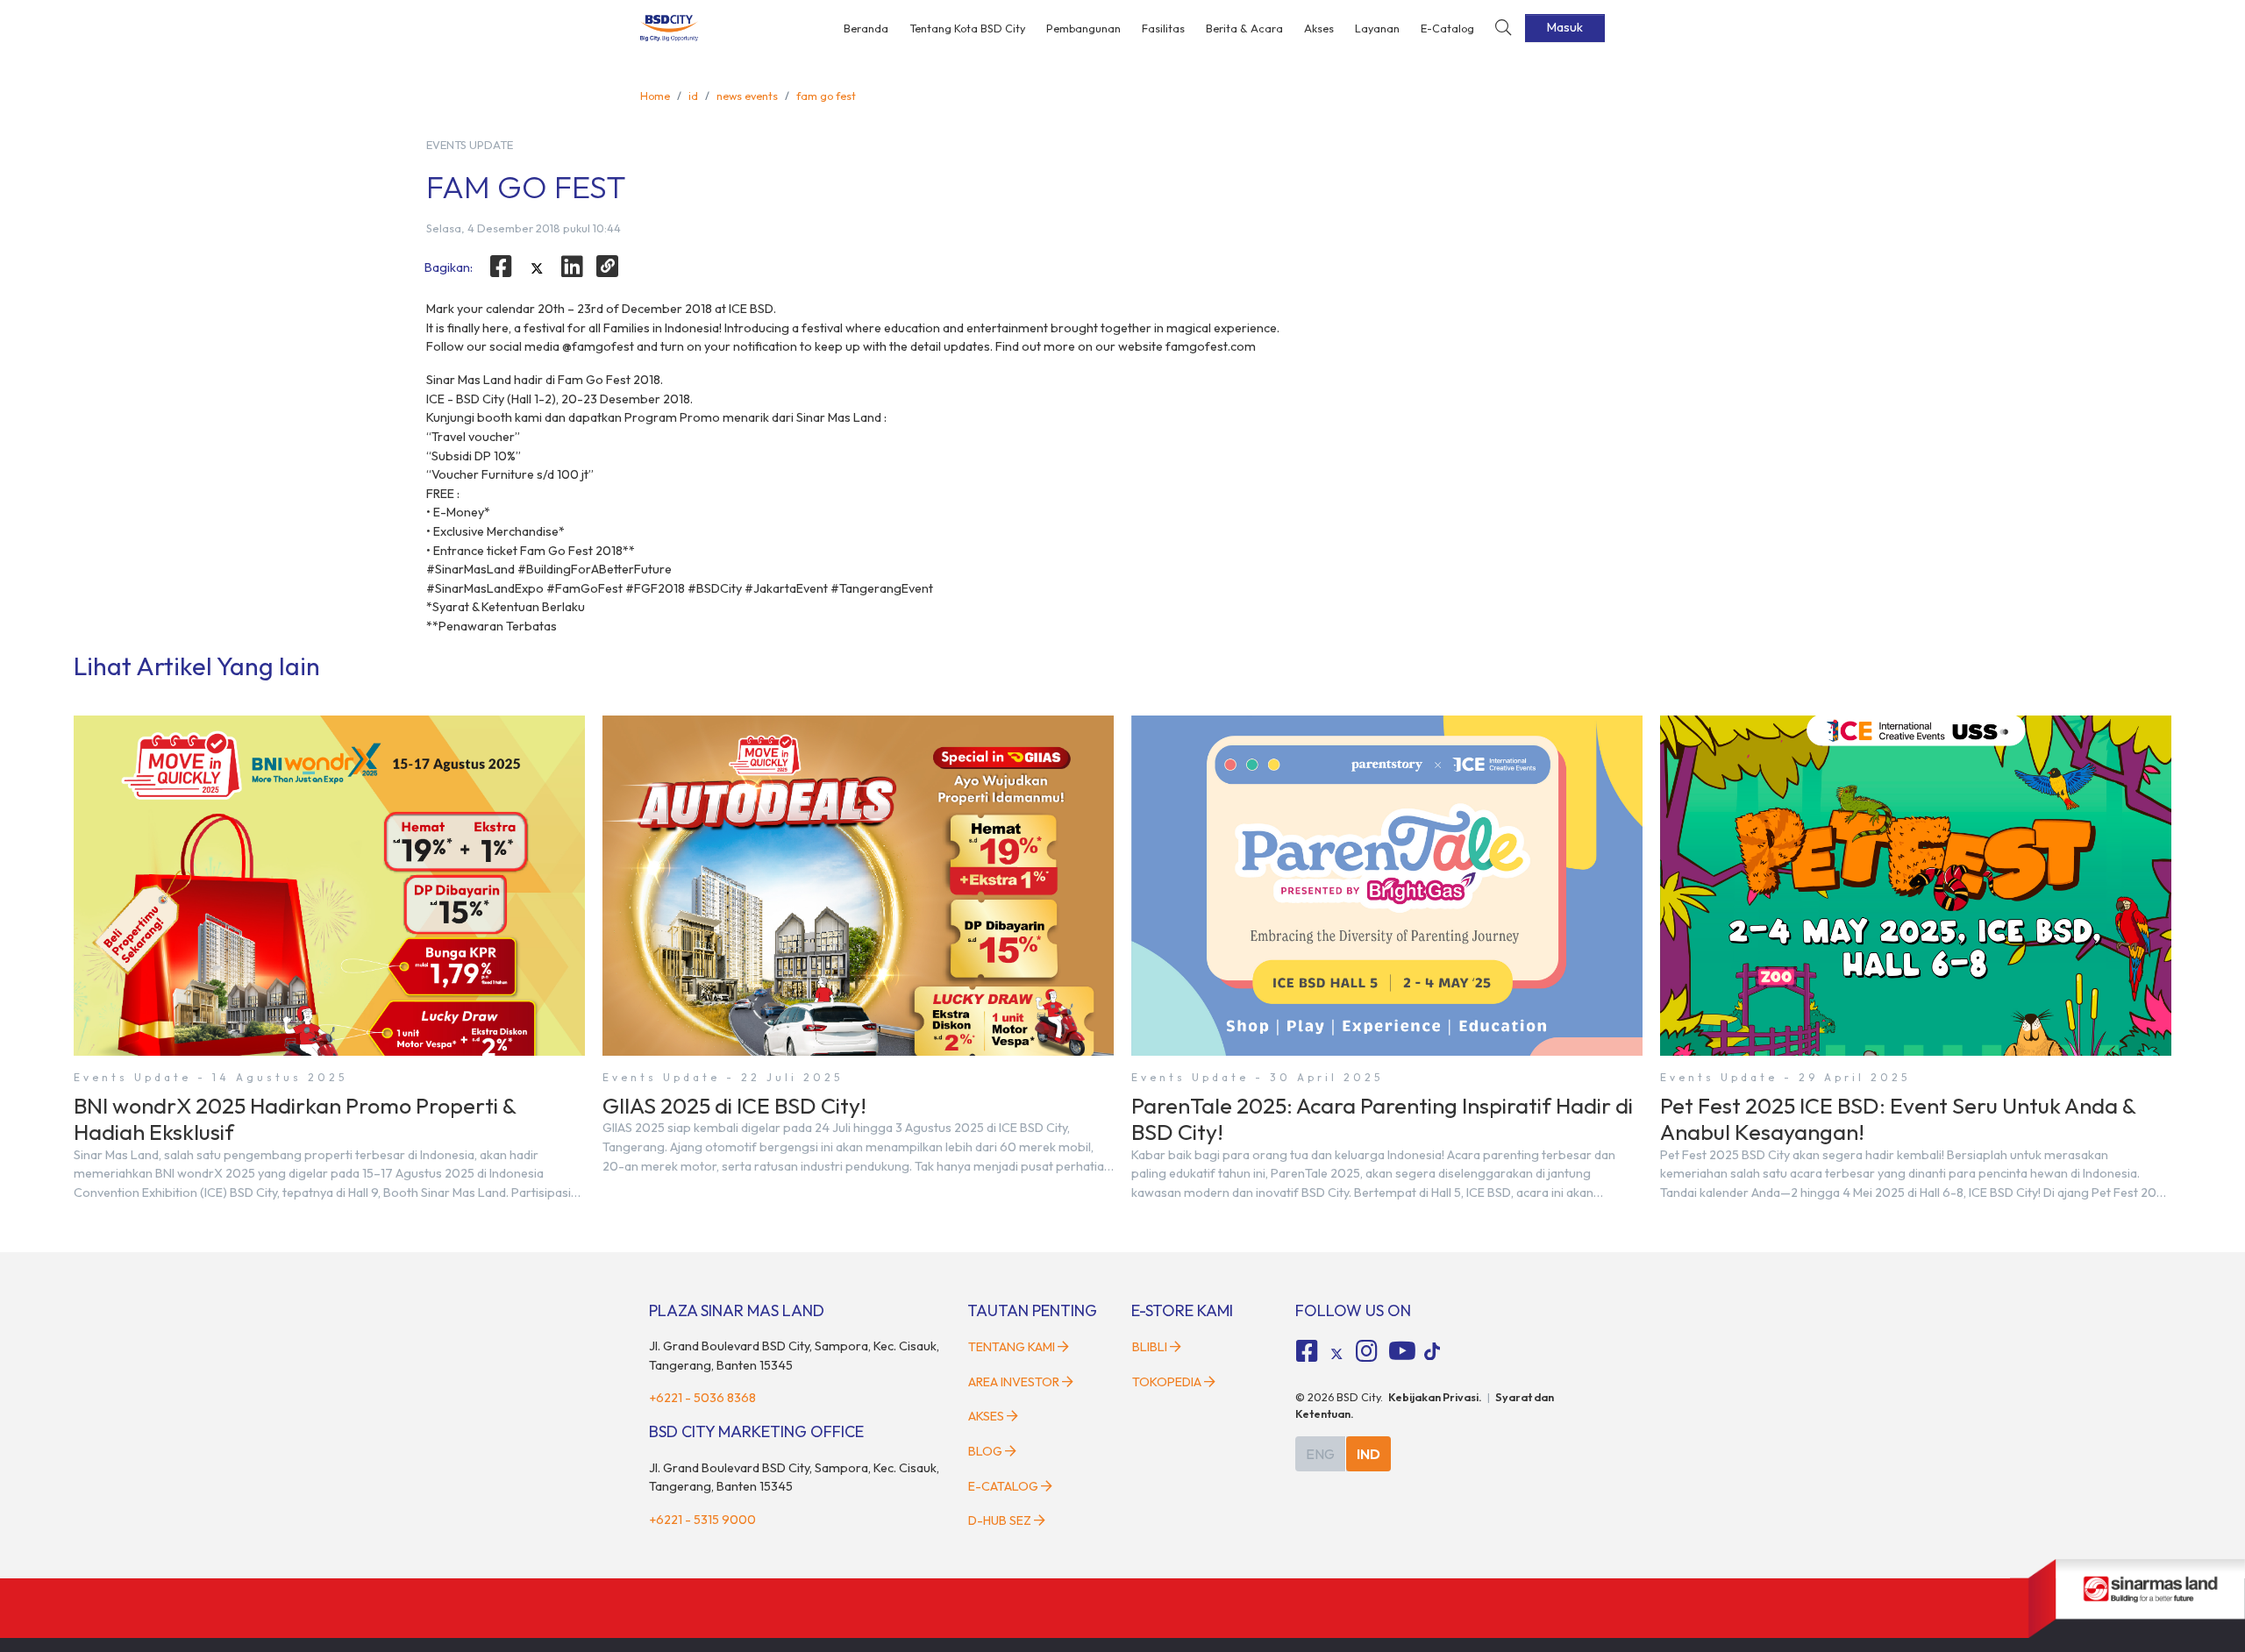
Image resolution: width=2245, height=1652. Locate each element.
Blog (985, 1451)
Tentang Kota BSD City (967, 28)
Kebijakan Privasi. (1435, 1397)
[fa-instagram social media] (1366, 1351)
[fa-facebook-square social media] (1308, 1351)
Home (655, 96)
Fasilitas (1163, 28)
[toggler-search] (1503, 28)
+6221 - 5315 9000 (702, 1520)
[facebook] (501, 267)
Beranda (866, 28)
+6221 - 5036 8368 (702, 1398)
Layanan (1377, 28)
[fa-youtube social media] (1402, 1351)
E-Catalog (1447, 28)
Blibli (1150, 1347)
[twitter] (537, 269)
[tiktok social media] (1336, 1354)
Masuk (1565, 27)
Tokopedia (1167, 1382)
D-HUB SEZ (1001, 1520)
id (693, 96)
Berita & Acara (1244, 28)
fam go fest (826, 96)
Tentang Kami (1012, 1347)
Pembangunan (1083, 28)
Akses (1319, 28)
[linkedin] (573, 267)
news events (747, 96)
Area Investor (1014, 1382)
